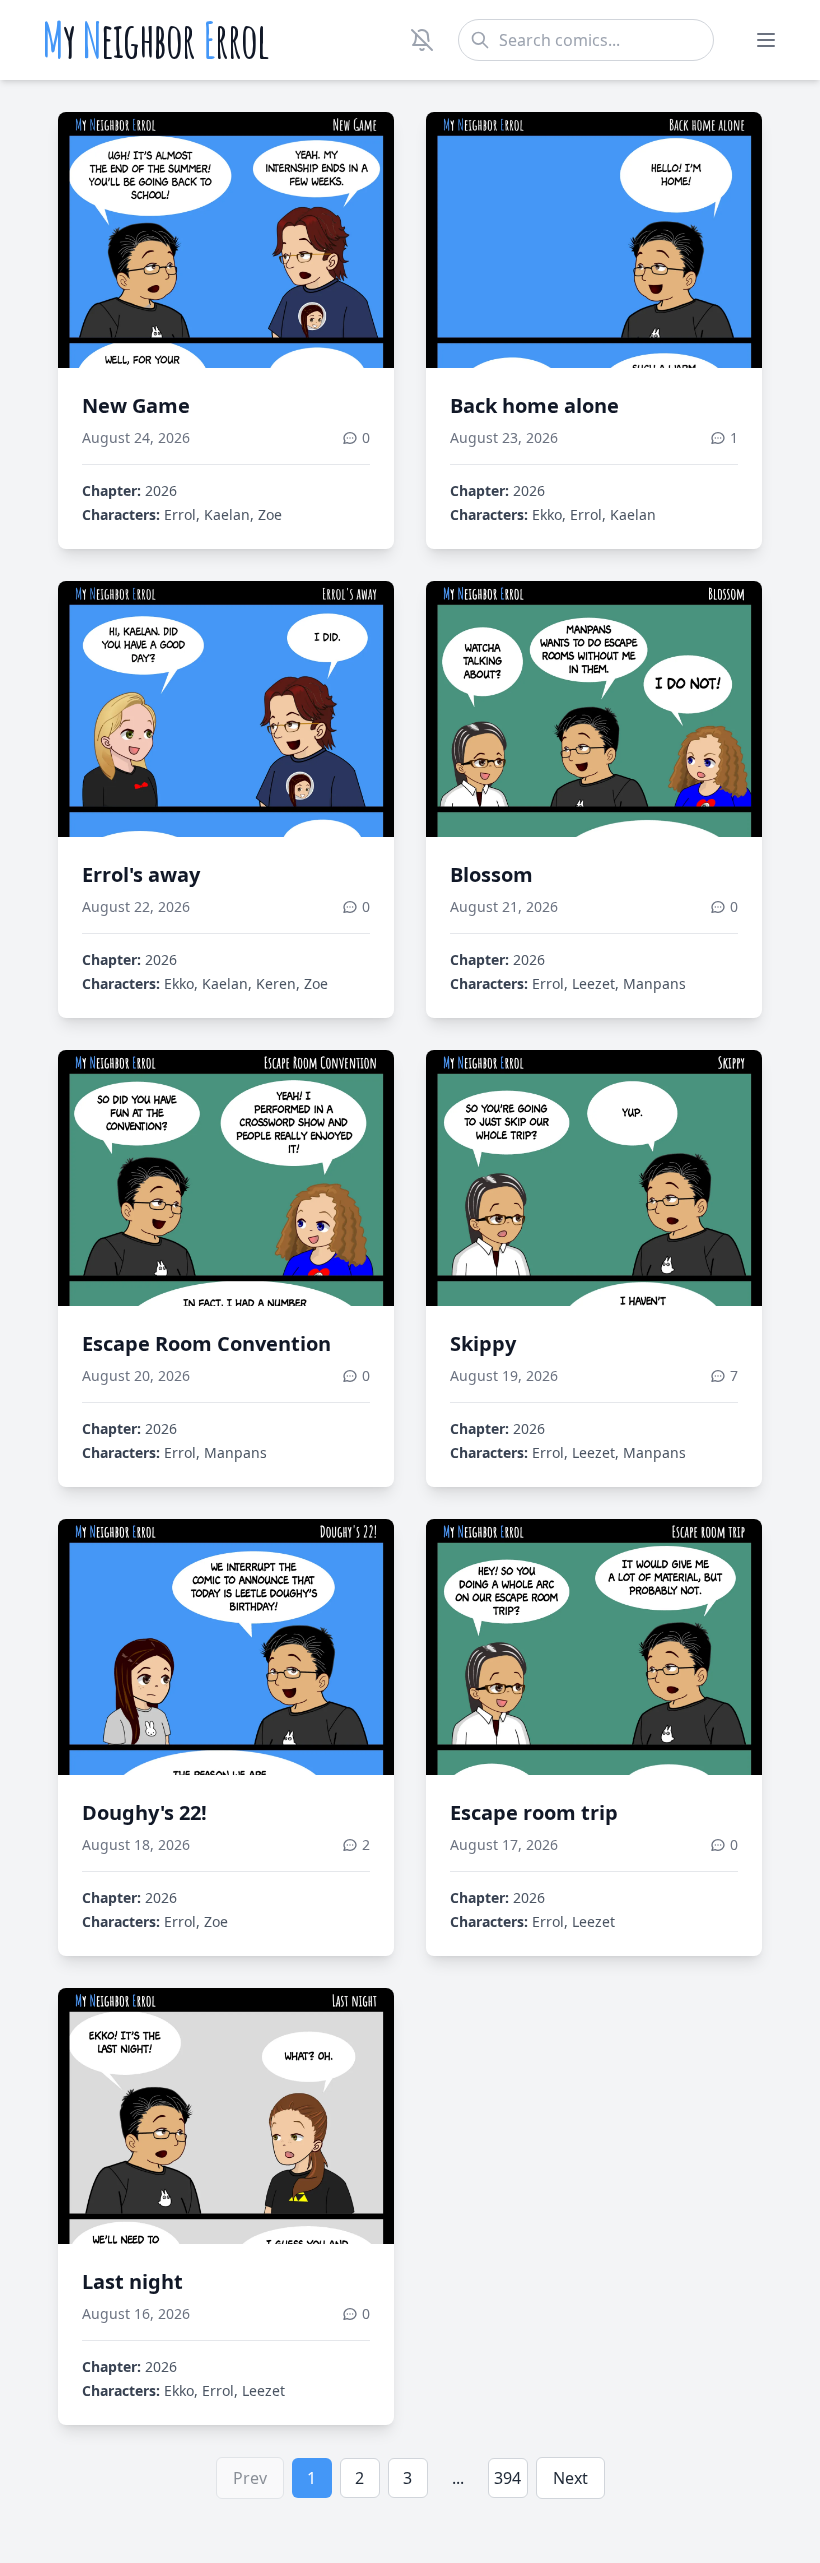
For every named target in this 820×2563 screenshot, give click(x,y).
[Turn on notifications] (422, 40)
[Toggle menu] (766, 40)
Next (570, 2478)
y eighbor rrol (155, 40)
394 (507, 2478)
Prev (250, 2478)
